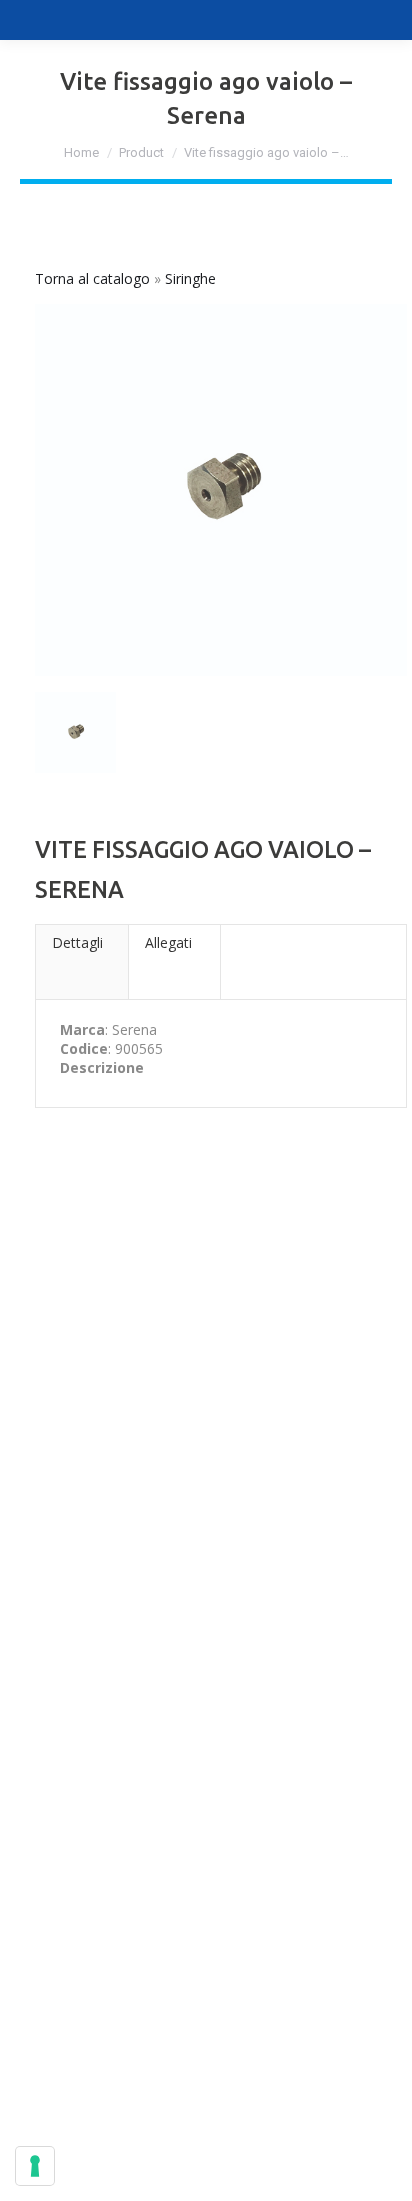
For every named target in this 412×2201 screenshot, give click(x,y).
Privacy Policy (64, 1444)
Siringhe (190, 278)
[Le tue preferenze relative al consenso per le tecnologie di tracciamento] (35, 2166)
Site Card (49, 2035)
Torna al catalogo (94, 278)
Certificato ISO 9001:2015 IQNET (126, 2054)
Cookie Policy (167, 1444)
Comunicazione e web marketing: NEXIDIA (206, 2162)
